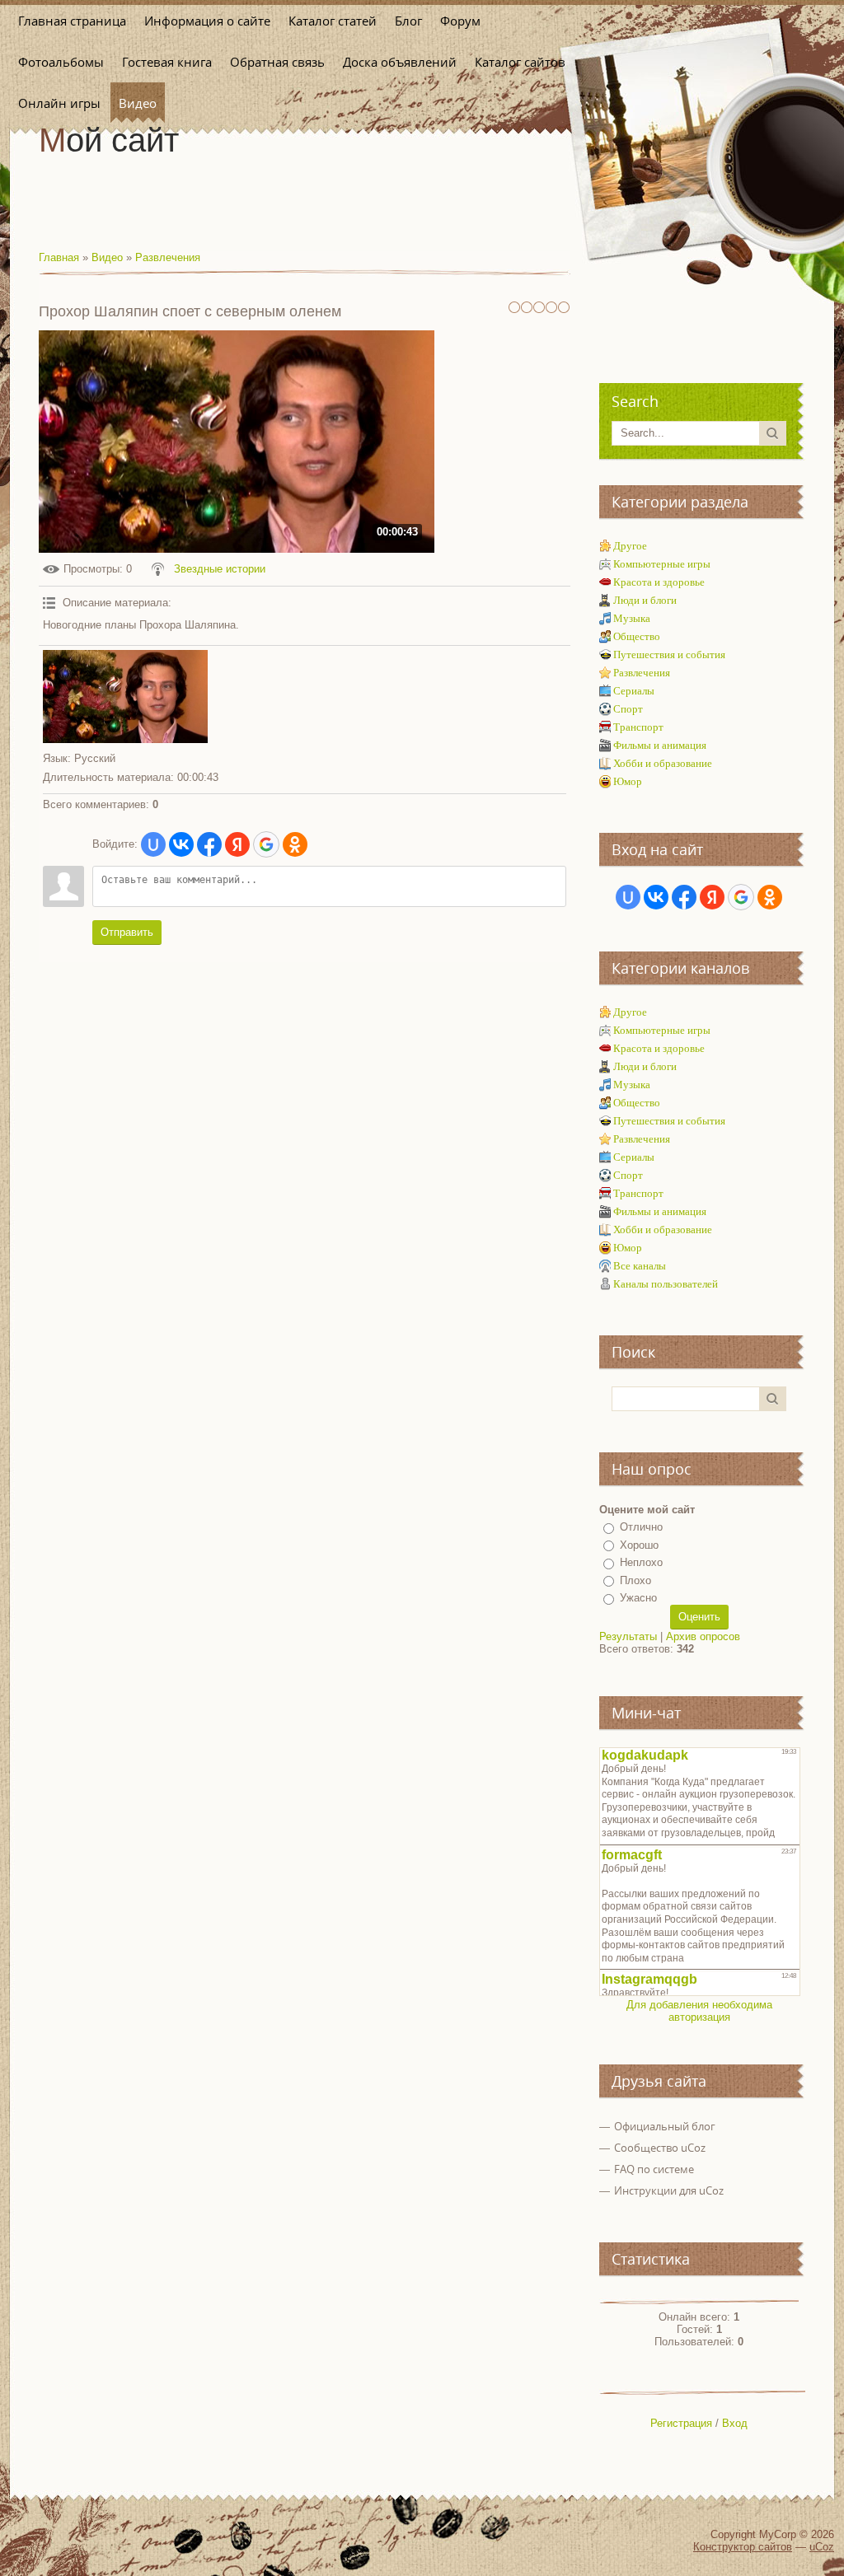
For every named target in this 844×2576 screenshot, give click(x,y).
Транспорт (638, 727)
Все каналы (640, 1266)
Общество (637, 636)
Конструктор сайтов (743, 2547)
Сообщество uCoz (660, 2148)
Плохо (635, 1580)
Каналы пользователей (666, 1284)
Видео (107, 257)
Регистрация (681, 2423)
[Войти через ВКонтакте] (181, 844)
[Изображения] (125, 697)
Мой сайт (109, 140)
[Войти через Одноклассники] (295, 844)
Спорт (628, 709)
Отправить (127, 932)
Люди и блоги (645, 600)
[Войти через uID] (153, 844)
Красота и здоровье (659, 582)
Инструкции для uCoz (669, 2190)
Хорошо (639, 1545)
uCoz (822, 2547)
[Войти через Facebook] (209, 844)
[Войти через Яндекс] (237, 844)
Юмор (628, 781)
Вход (735, 2423)
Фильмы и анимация (660, 745)
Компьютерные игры (662, 564)
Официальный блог (665, 2126)
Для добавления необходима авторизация (699, 2011)
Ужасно (638, 1598)
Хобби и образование (663, 763)
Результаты (628, 1636)
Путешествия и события (669, 655)
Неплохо (641, 1562)
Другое (630, 546)
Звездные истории (220, 569)
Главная (59, 257)
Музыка (632, 618)
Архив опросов (703, 1636)
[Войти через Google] (266, 844)
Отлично (641, 1527)
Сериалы (634, 691)
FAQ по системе (654, 2169)
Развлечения (168, 257)
